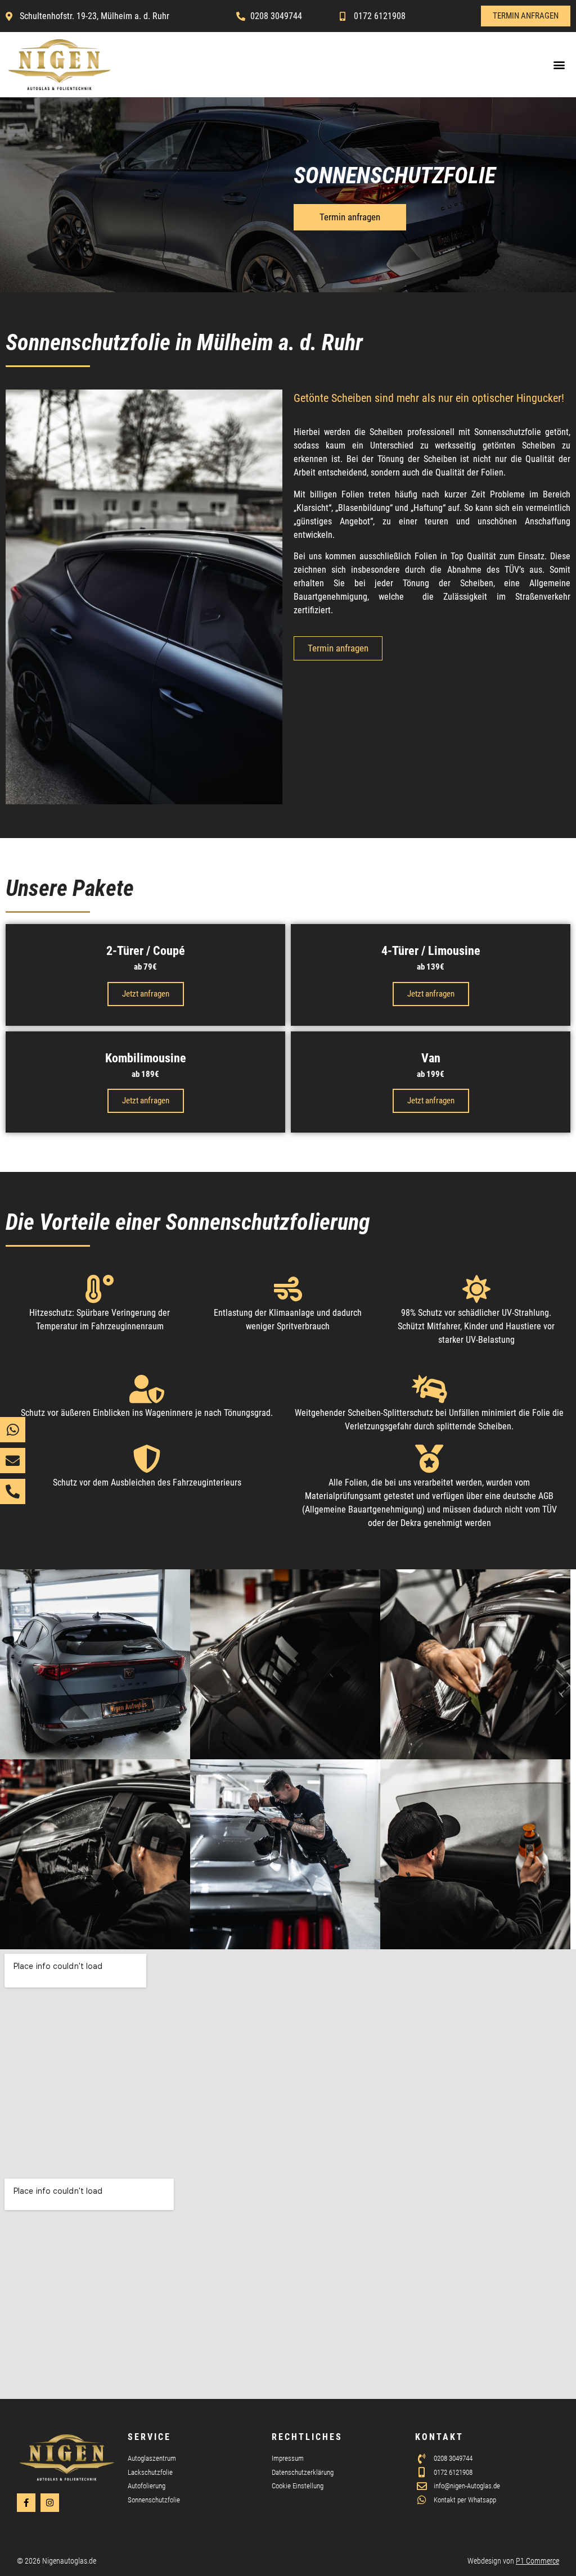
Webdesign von (513, 2561)
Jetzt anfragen (146, 994)
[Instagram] (50, 2503)
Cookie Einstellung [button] (298, 2486)
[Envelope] (13, 1461)
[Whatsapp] (13, 1430)
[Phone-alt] (13, 1491)
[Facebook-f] (26, 2503)
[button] (559, 64)
